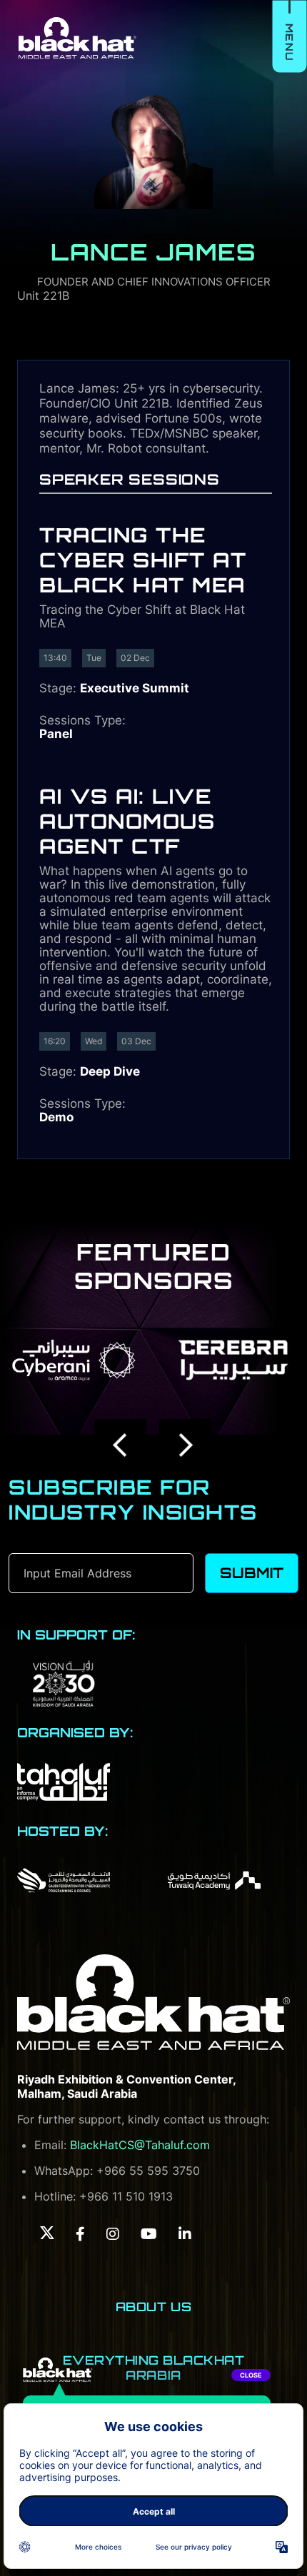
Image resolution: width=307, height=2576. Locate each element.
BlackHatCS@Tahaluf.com (140, 2145)
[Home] (153, 2003)
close (251, 2375)
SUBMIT (252, 1573)
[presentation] (121, 1445)
